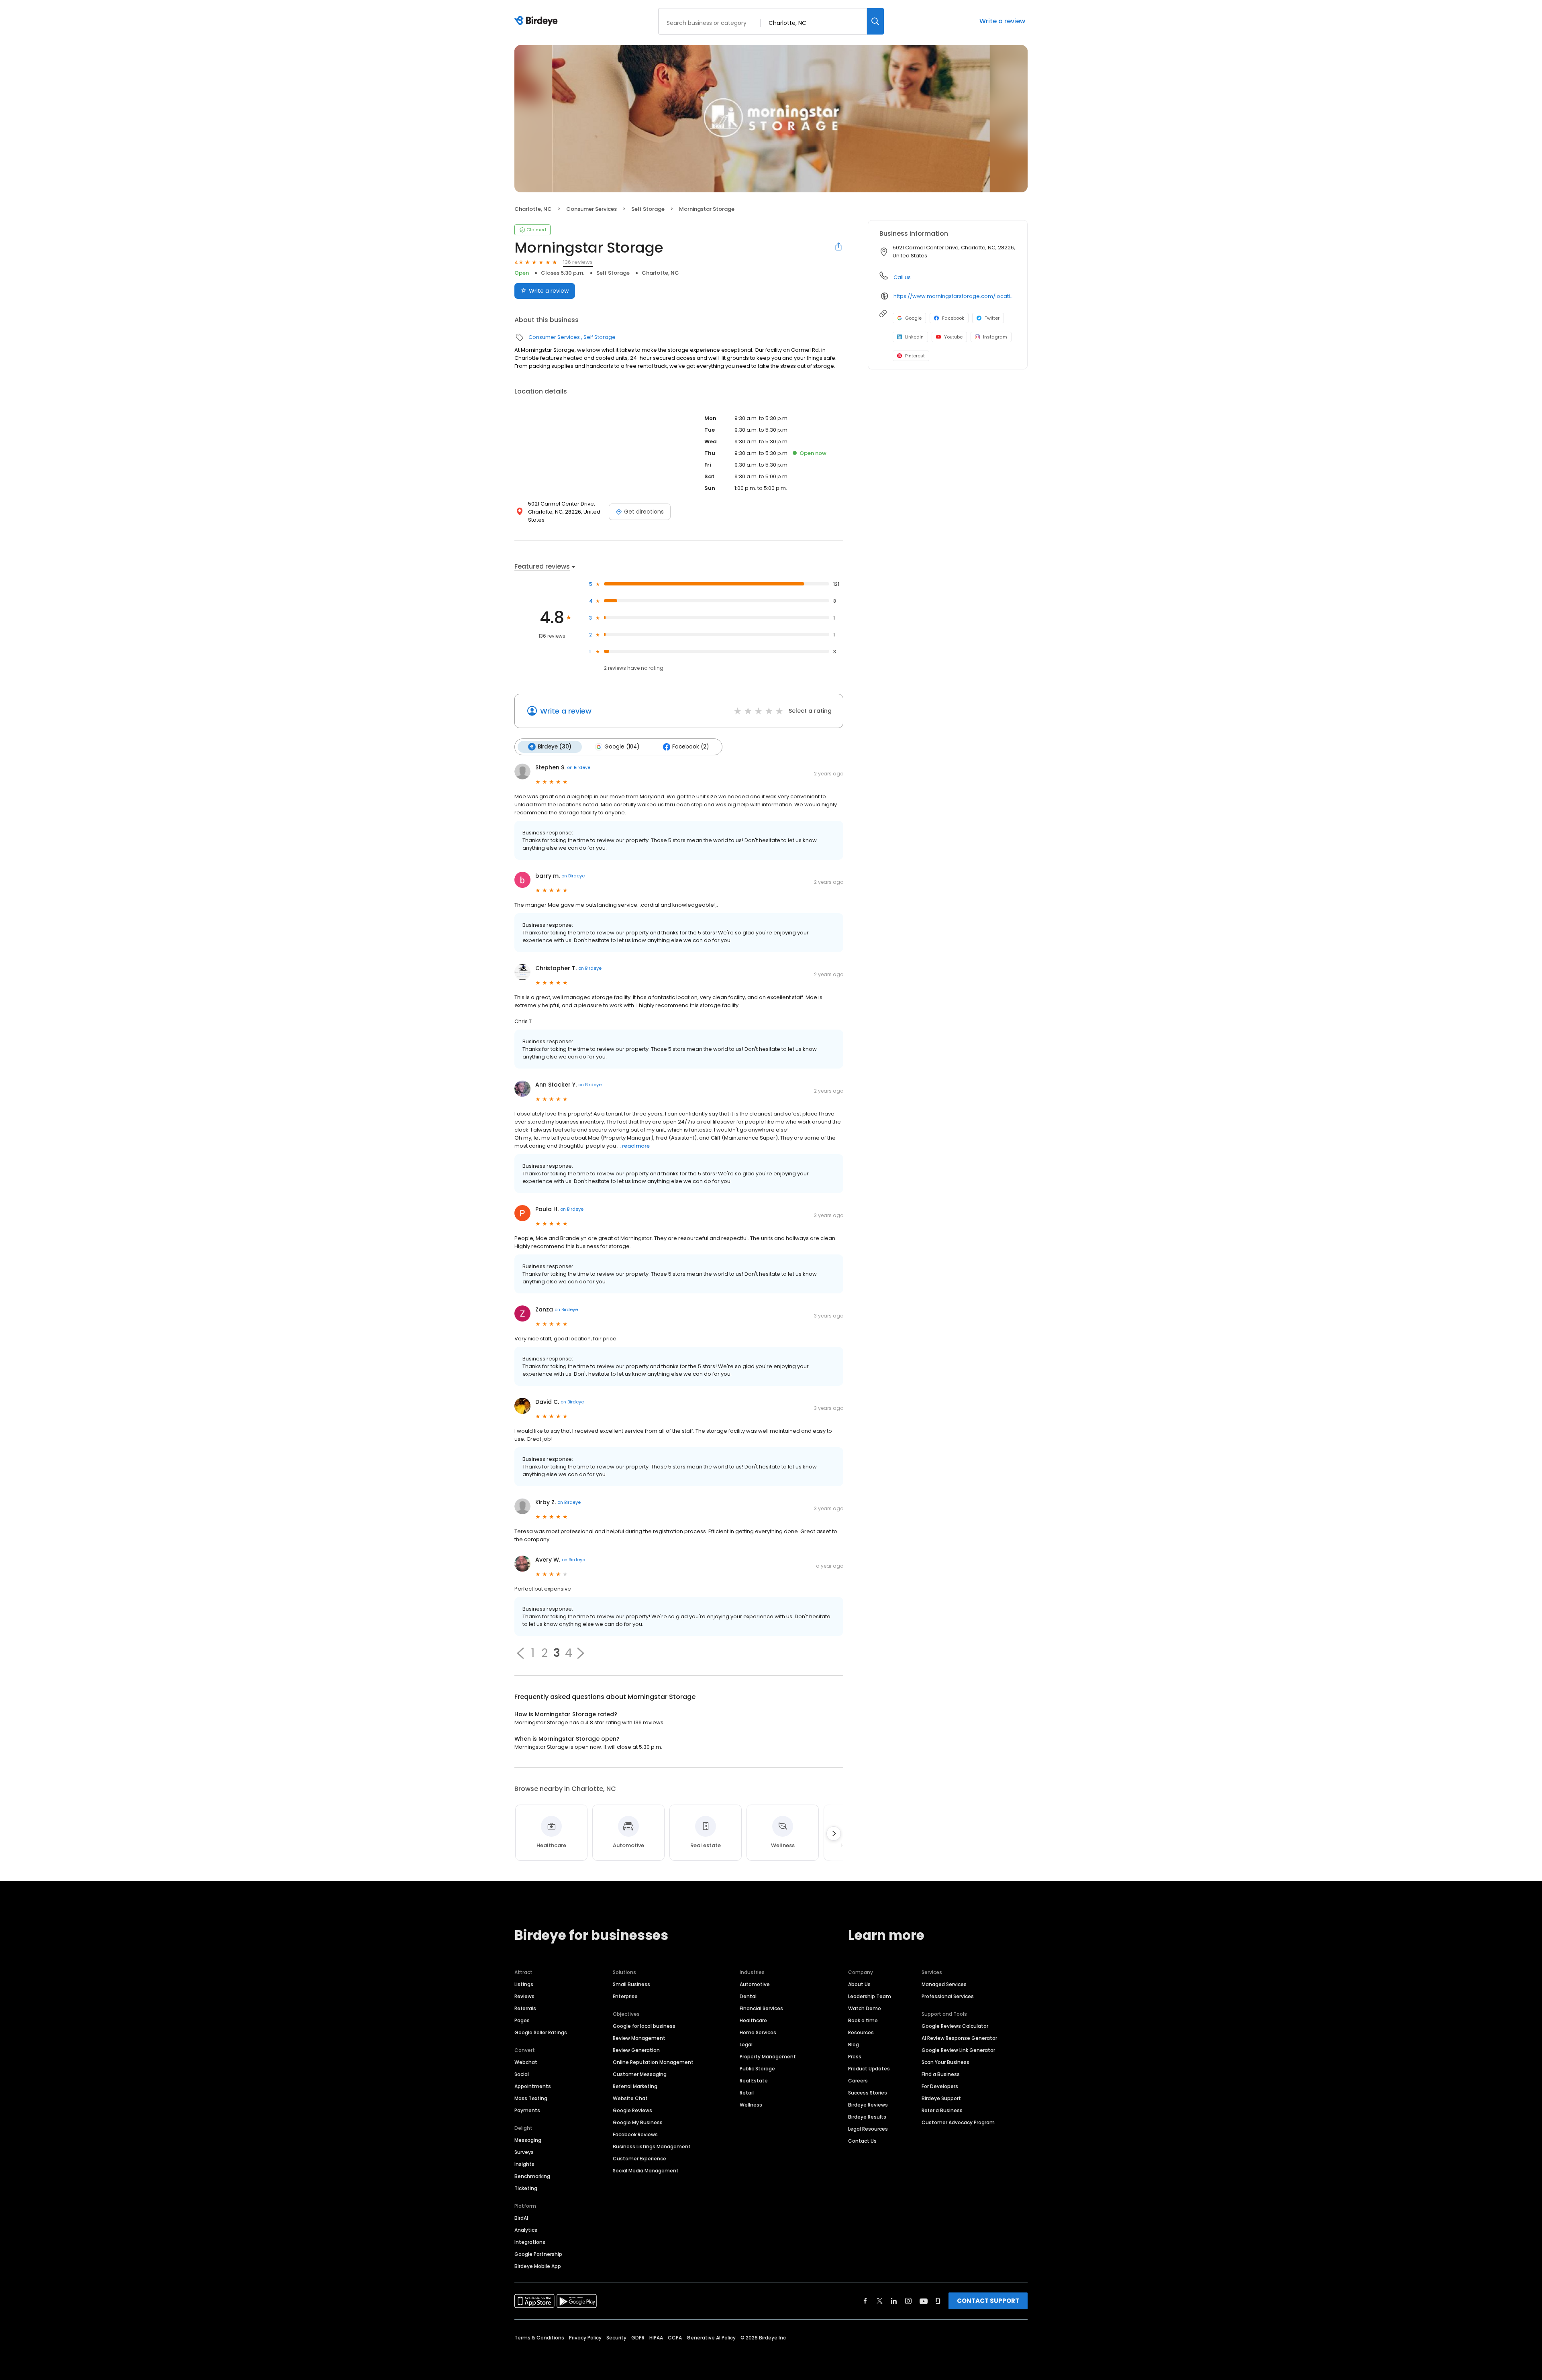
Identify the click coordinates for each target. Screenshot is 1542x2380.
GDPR (638, 2338)
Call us (902, 277)
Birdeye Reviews (868, 2105)
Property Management (768, 2057)
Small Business (631, 1984)
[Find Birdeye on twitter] (880, 2301)
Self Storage (648, 209)
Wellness (751, 2105)
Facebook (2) (690, 747)
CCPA (675, 2338)
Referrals (525, 2008)
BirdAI (521, 2218)
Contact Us (862, 2141)
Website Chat (630, 2098)
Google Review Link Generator (958, 2050)
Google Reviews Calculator (955, 2026)
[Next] (834, 1833)
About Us (859, 1984)
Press (855, 2057)
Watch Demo (865, 2008)
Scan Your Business (945, 2062)
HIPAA (656, 2338)
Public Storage (757, 2069)
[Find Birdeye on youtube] (924, 2301)
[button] (520, 1653)
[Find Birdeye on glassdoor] (938, 2301)
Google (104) (622, 747)
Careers (858, 2081)
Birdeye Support (941, 2098)
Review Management (639, 2038)
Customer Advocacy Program (958, 2122)
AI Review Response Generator (959, 2038)
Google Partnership (538, 2254)
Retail (747, 2093)
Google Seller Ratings (541, 2032)
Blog (854, 2045)
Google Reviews (632, 2110)
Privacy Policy (585, 2338)
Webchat (526, 2062)
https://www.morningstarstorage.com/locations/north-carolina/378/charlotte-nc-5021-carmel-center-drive (955, 296)
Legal (746, 2045)
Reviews (524, 1996)
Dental (748, 1996)
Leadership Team (870, 1996)
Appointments (533, 2086)
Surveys (524, 2152)
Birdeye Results (867, 2117)
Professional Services (948, 1996)
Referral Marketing (635, 2086)
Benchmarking (532, 2176)
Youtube (953, 337)
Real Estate (754, 2081)
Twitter (992, 318)
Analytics (526, 2230)
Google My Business (638, 2122)
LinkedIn (914, 337)
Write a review (1002, 21)
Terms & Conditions (539, 2338)
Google (913, 318)
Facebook (953, 318)
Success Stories (868, 2093)
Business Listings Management (652, 2146)
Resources (861, 2032)
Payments (527, 2110)
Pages (522, 2020)
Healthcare (753, 2020)
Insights (524, 2164)
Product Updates (869, 2069)
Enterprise (625, 1996)
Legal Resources (868, 2129)
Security (616, 2338)
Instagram (995, 337)
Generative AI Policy (711, 2338)
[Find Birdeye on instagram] (908, 2301)
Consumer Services (592, 209)
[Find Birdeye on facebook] (865, 2301)
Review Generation (636, 2050)
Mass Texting (531, 2098)
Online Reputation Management (653, 2062)
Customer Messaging (640, 2074)
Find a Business (941, 2074)
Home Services (758, 2032)
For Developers (940, 2086)
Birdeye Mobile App (538, 2266)
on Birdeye (579, 767)
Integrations (530, 2242)
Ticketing (526, 2188)
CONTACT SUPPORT (988, 2301)
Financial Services (761, 2008)
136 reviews (578, 262)
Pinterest (915, 356)
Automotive (755, 1984)
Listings (524, 1984)
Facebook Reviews (635, 2134)
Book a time (863, 2020)
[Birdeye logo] (537, 21)
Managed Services (944, 1984)
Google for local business (644, 2026)
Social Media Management (646, 2171)
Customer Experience (639, 2159)
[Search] (875, 21)
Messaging (528, 2140)
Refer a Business (942, 2110)
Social (522, 2074)
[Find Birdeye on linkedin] (894, 2301)
